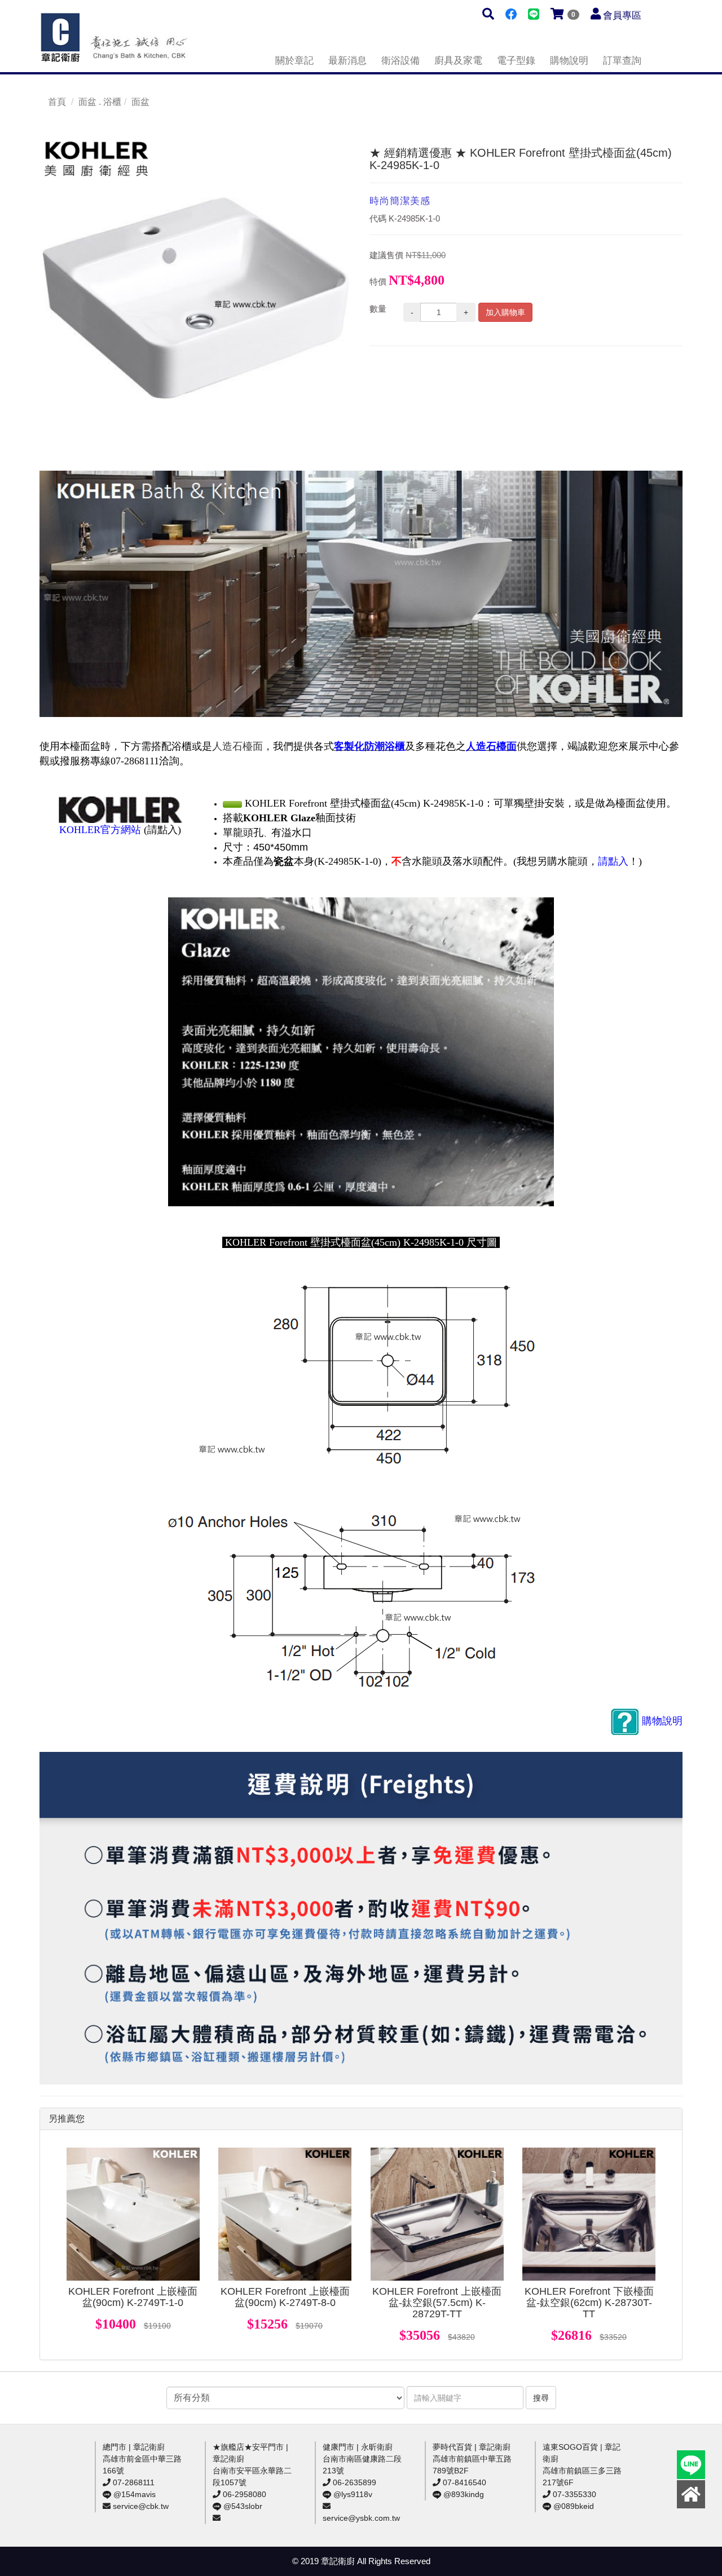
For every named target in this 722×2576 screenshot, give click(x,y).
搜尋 (541, 2398)
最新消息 (347, 61)
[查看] (133, 2214)
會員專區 (622, 16)
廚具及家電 (458, 61)
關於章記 (294, 61)
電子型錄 (516, 61)
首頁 (57, 102)
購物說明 (569, 61)
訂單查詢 (622, 61)
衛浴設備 (400, 61)
